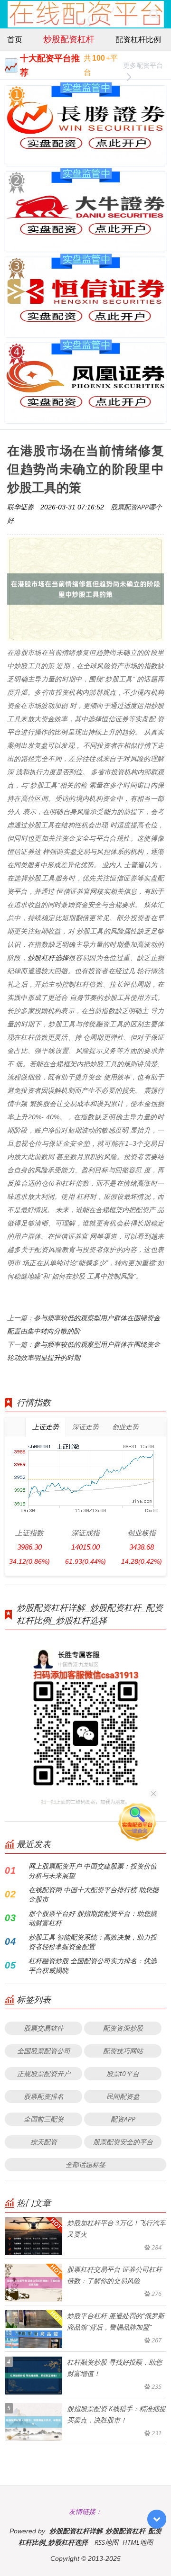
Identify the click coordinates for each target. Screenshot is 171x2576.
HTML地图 (138, 2542)
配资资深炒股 (123, 2028)
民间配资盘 (123, 2096)
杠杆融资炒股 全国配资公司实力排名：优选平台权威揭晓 (93, 1965)
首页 (15, 39)
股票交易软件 (44, 2028)
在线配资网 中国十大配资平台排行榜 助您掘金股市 (94, 1894)
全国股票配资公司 (44, 2051)
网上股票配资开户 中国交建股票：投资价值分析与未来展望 (93, 1871)
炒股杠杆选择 (48, 957)
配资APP (123, 2119)
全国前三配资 (44, 2119)
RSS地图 (106, 2542)
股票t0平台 (123, 2073)
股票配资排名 (44, 2096)
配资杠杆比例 (138, 39)
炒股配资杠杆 (69, 39)
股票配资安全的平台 (123, 2142)
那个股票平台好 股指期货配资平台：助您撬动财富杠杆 (93, 1918)
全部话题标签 (85, 2164)
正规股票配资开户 (44, 2073)
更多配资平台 (143, 65)
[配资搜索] (154, 14)
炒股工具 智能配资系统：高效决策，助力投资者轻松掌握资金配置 (93, 1942)
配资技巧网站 (123, 2051)
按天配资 (44, 2142)
